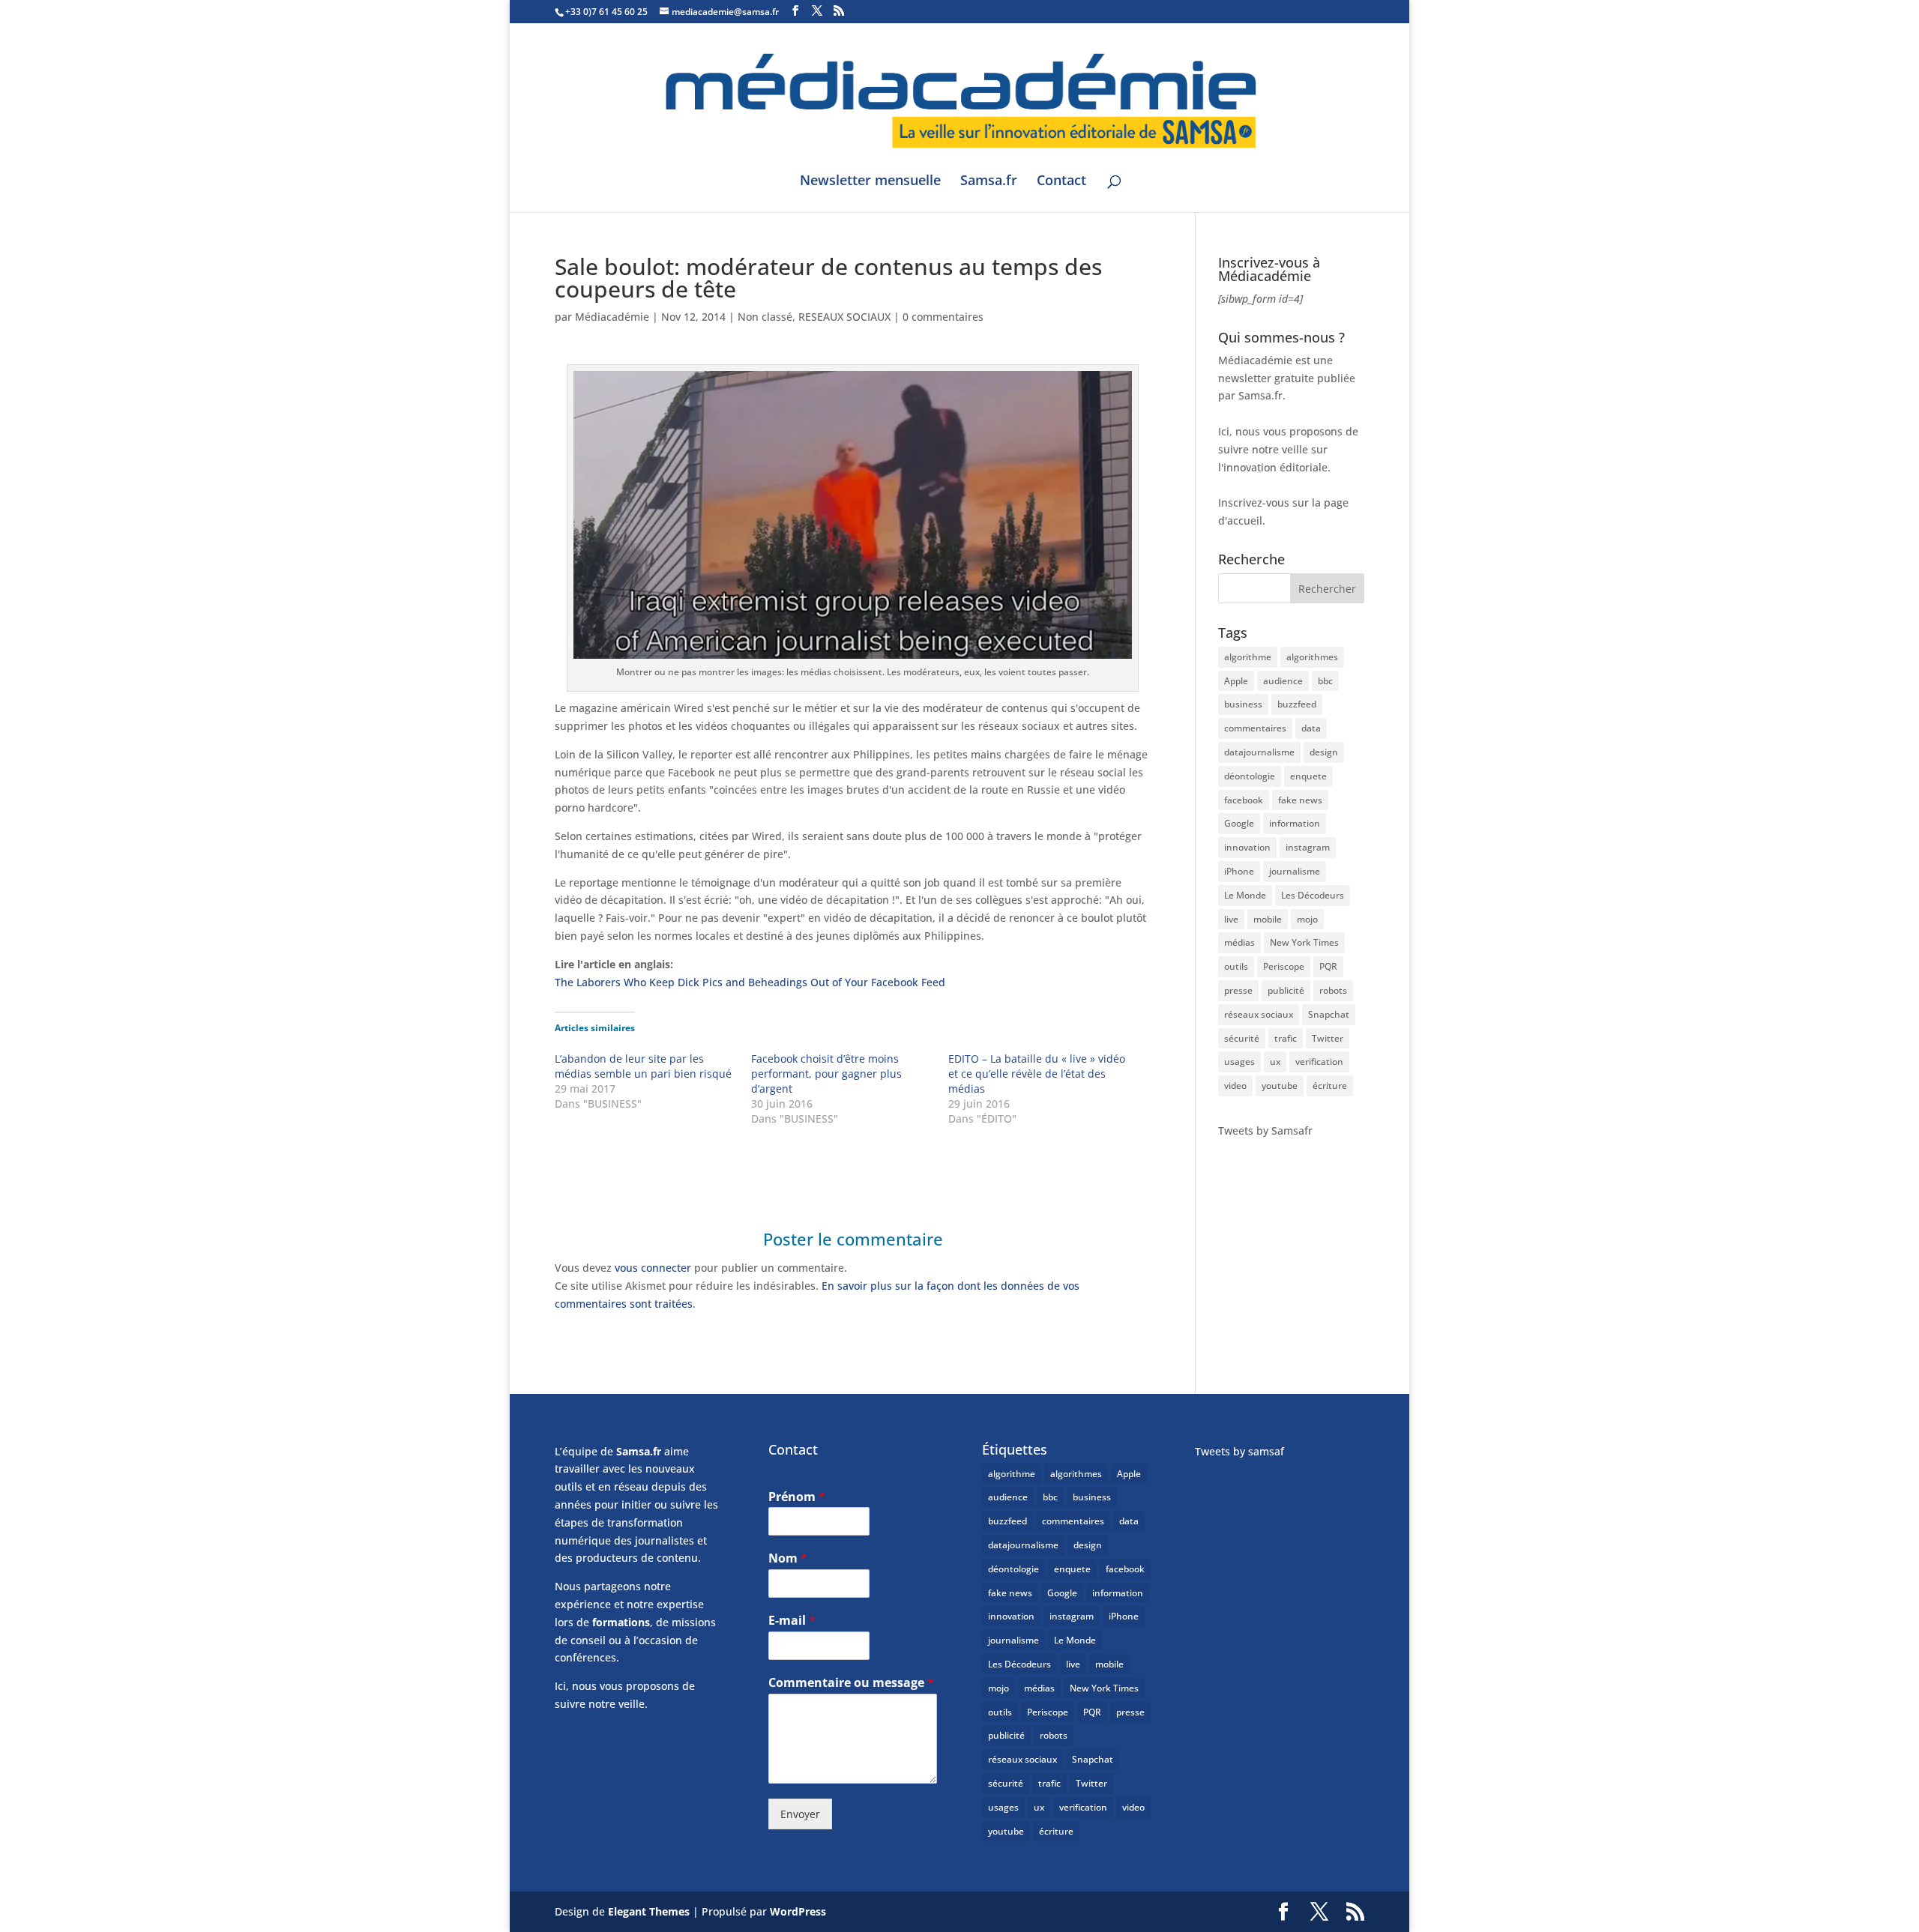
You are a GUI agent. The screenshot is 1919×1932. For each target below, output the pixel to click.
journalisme (1295, 871)
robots (1333, 990)
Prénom (797, 1497)
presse (1238, 990)
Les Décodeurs (1313, 895)
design (1324, 752)
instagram (1308, 847)
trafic (1286, 1038)
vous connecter (653, 1268)
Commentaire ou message (851, 1683)
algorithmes (1312, 657)
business (1243, 704)
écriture (1330, 1086)
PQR (1328, 966)
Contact (1061, 182)
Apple (1236, 681)
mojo (1307, 919)
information (1295, 823)
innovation (1247, 847)
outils (1236, 966)
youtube (1280, 1086)
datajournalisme (1259, 752)
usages (1239, 1062)
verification (1319, 1062)
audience (1283, 681)
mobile (1268, 919)
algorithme (1248, 657)
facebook (1244, 800)
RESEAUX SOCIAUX (844, 317)
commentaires (1255, 728)
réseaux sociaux (1259, 1014)
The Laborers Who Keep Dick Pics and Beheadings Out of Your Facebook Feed (750, 982)
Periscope (1284, 966)
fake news (1300, 800)
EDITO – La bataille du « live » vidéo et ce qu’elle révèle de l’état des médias (1037, 1074)
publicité (1286, 990)
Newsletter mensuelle (870, 182)
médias (1239, 942)
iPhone (1239, 871)
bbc (1325, 681)
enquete (1308, 776)
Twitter (1328, 1038)
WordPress (798, 1911)
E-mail (792, 1621)
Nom (788, 1558)
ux (1275, 1062)
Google (1239, 823)
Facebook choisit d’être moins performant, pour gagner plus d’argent (826, 1074)
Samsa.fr (989, 182)
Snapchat (1329, 1014)
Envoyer (800, 1814)
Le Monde (1245, 895)
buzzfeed (1297, 704)
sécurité (1242, 1038)
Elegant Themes (649, 1911)
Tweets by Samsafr (1265, 1130)
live (1231, 919)
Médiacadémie (612, 317)
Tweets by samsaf (1239, 1451)
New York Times (1304, 942)
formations (621, 1622)
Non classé (765, 317)
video (1235, 1086)
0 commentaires (943, 317)
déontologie (1250, 776)
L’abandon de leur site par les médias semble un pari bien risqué (643, 1066)
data (1311, 728)
